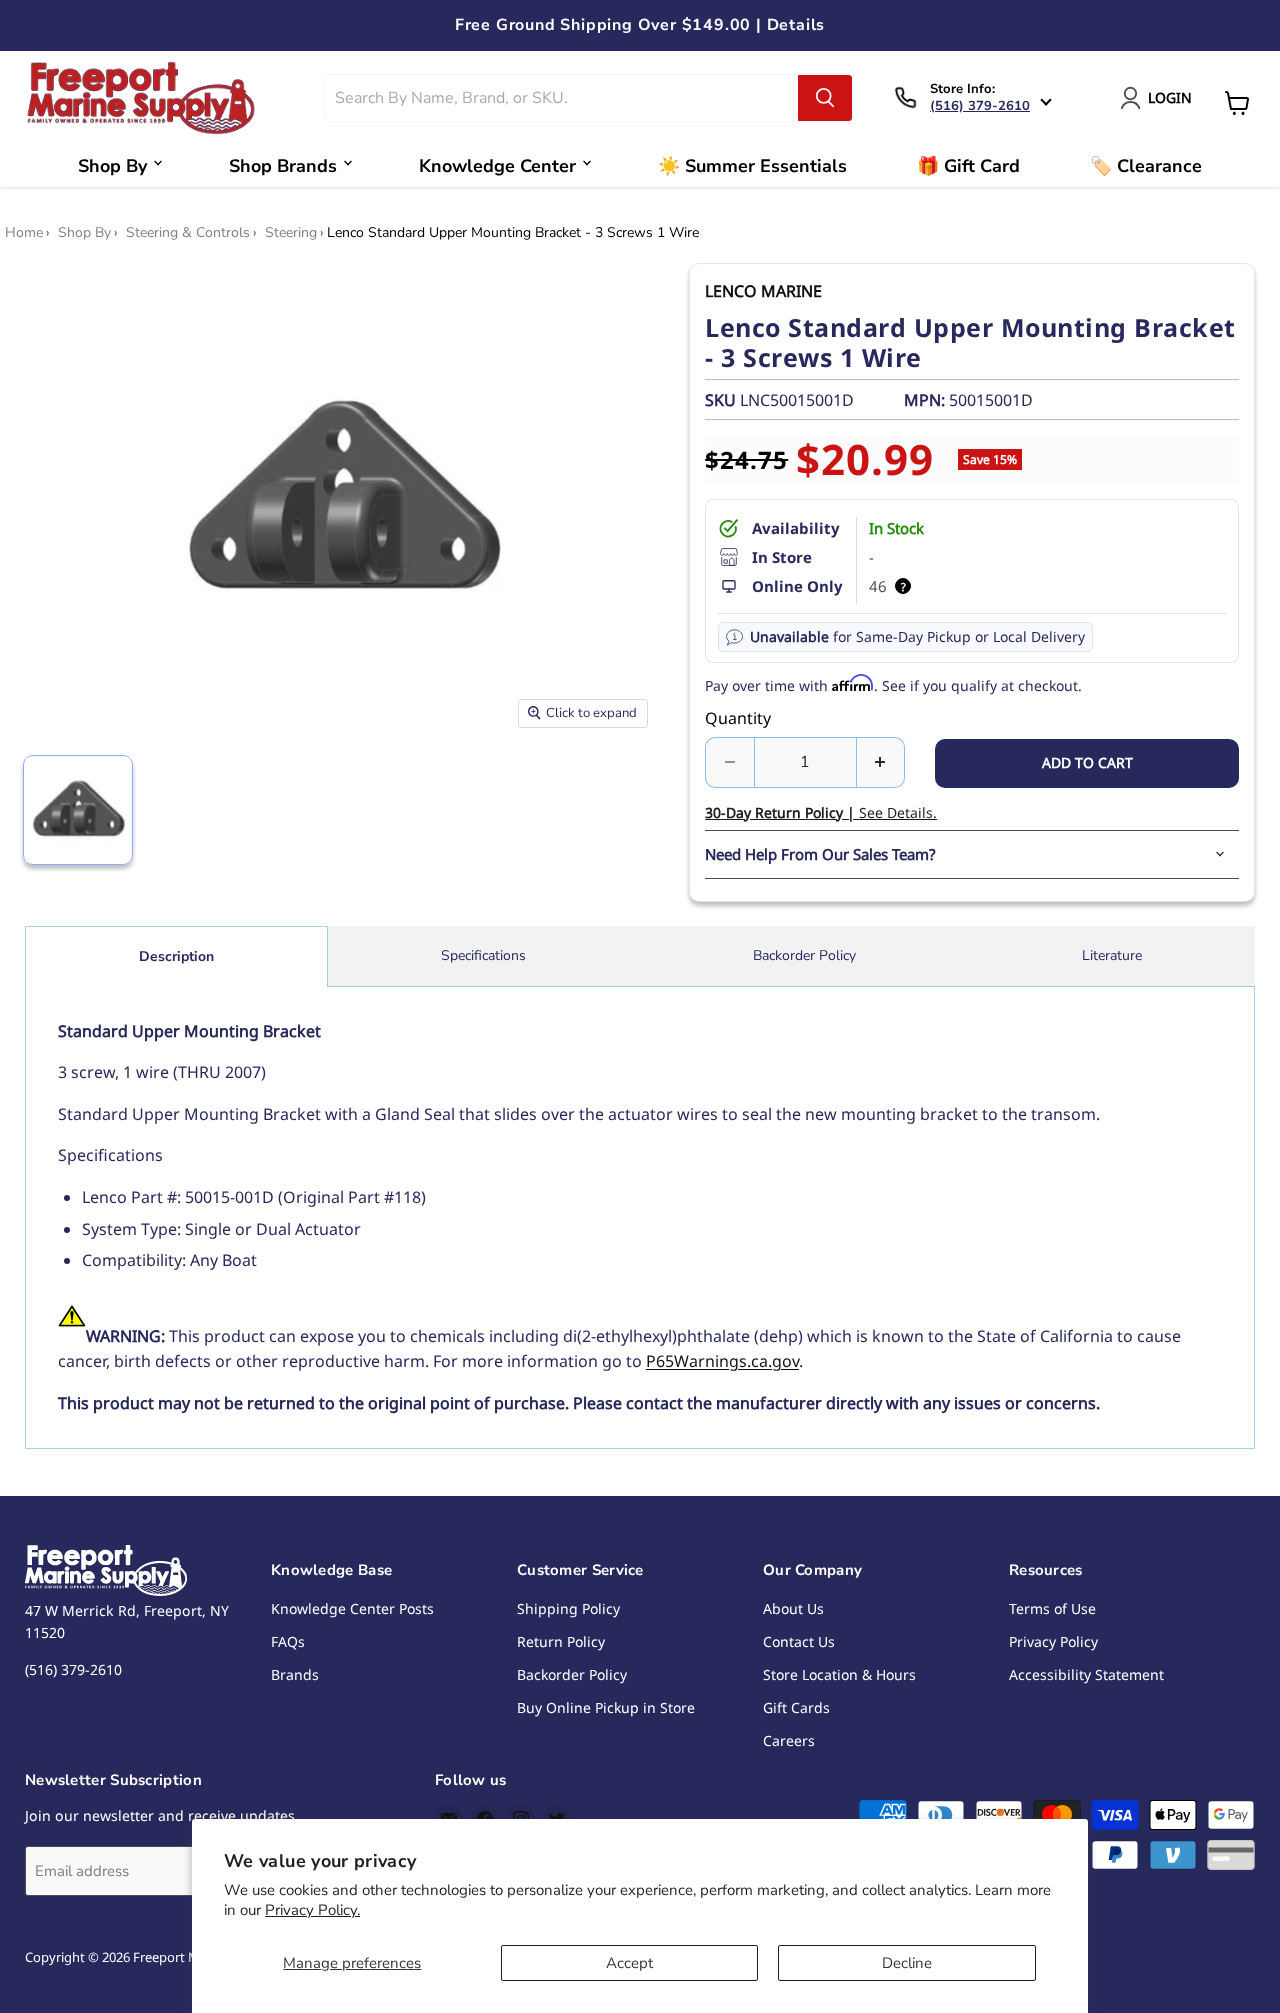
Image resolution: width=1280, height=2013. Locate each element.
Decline (907, 1963)
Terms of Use (1052, 1608)
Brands (295, 1674)
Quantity (738, 718)
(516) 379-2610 (980, 106)
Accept (629, 1963)
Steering (291, 233)
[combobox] (562, 98)
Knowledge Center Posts (352, 1608)
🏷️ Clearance (1146, 166)
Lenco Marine (763, 291)
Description (176, 956)
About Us (793, 1608)
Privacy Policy (1053, 1641)
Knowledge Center (497, 166)
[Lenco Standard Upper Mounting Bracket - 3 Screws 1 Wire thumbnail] (78, 810)
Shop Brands (283, 166)
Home (24, 233)
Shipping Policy (568, 1608)
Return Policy (561, 1641)
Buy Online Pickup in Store (606, 1707)
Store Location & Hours (839, 1674)
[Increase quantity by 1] (881, 762)
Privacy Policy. (312, 1910)
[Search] (825, 98)
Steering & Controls (188, 233)
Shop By (112, 166)
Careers (789, 1740)
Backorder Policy (804, 955)
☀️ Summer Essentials (752, 166)
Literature (1112, 955)
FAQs (288, 1641)
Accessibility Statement (1086, 1674)
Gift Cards (796, 1707)
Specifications (483, 955)
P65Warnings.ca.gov (722, 1361)
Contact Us (799, 1641)
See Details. (821, 812)
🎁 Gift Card (968, 166)
